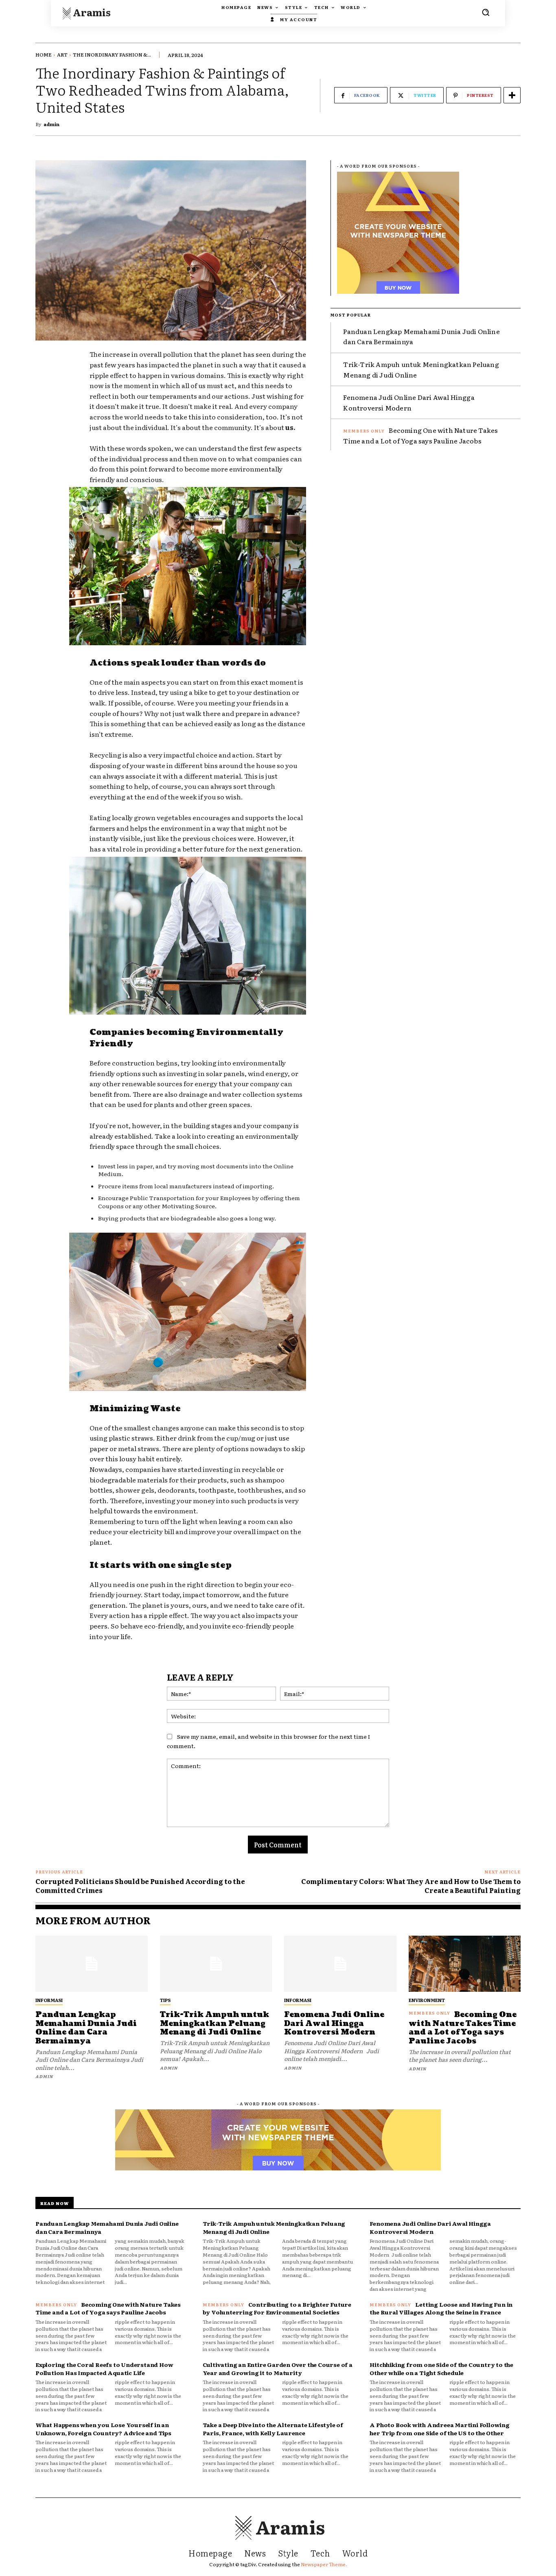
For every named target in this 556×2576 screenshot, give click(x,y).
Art (62, 55)
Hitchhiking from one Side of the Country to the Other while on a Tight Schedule (441, 2369)
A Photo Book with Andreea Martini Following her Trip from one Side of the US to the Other (439, 2429)
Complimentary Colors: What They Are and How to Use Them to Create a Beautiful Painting (411, 1886)
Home (44, 55)
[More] (512, 95)
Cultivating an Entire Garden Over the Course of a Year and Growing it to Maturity (278, 2369)
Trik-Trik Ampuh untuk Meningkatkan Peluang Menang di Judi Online (215, 2024)
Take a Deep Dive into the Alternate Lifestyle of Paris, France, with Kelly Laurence (273, 2429)
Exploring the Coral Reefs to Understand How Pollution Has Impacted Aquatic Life (104, 2369)
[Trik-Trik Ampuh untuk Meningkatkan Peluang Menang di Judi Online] (216, 1964)
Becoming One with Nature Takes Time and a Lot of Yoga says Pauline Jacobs (420, 435)
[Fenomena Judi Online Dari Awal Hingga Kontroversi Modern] (340, 1964)
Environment (427, 2000)
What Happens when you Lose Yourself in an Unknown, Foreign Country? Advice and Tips (103, 2429)
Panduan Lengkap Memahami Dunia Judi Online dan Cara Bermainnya (86, 2028)
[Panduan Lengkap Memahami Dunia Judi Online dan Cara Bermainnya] (92, 1964)
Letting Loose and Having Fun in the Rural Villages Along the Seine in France (441, 2308)
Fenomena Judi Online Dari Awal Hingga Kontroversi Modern (334, 2024)
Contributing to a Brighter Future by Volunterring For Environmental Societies (277, 2308)
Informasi (49, 2000)
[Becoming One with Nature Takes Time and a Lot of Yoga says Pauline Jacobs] (465, 1964)
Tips (165, 2000)
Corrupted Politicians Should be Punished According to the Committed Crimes (140, 1886)
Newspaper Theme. (324, 2564)
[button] (486, 12)
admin (51, 124)
